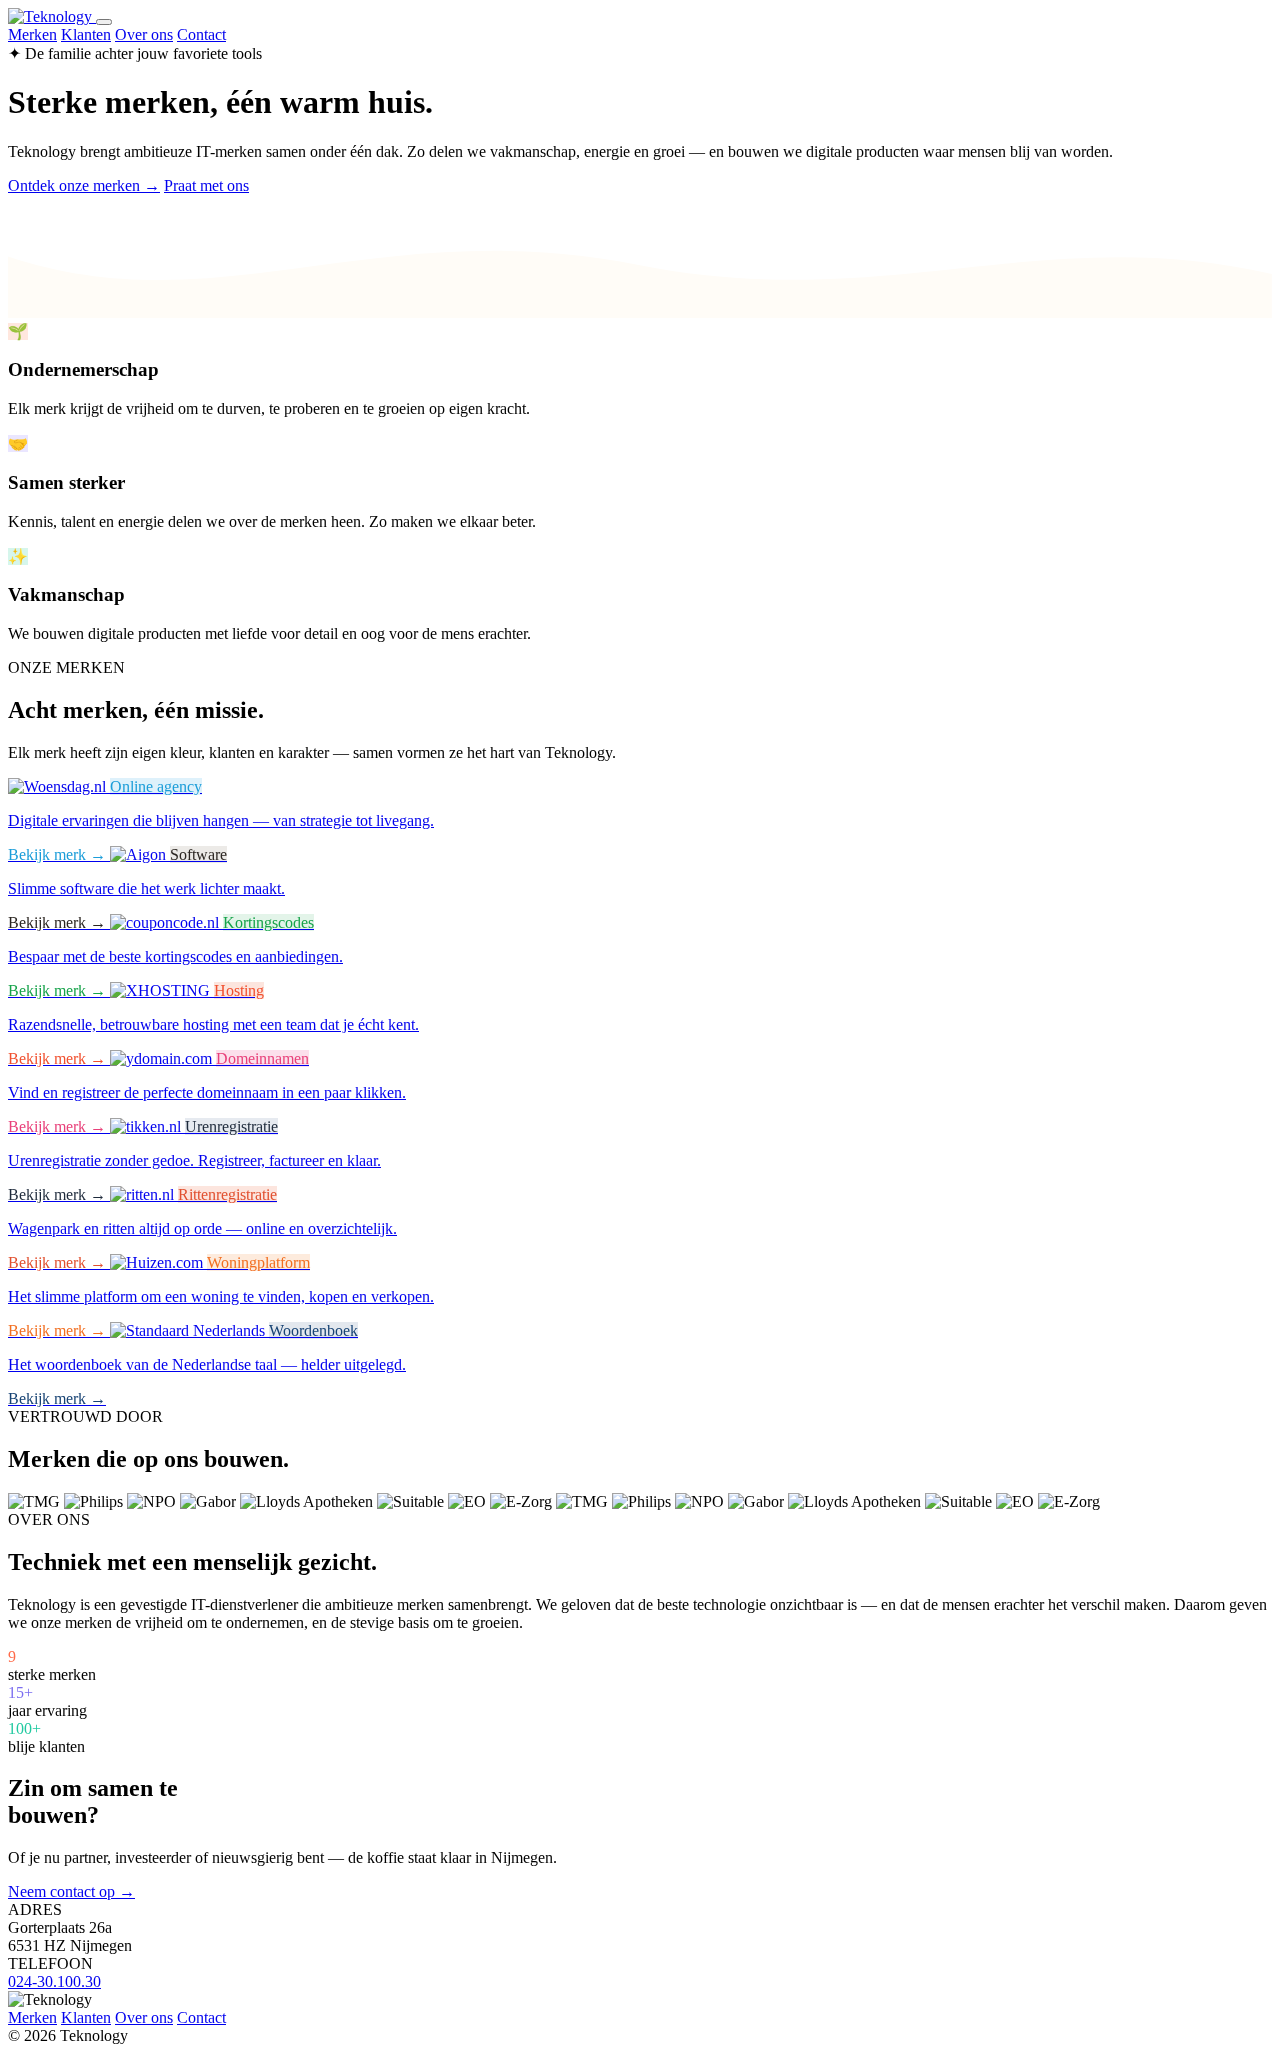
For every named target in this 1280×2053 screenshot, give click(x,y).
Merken (32, 34)
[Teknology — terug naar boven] (52, 16)
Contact (201, 34)
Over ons (144, 34)
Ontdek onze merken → (84, 185)
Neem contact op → (71, 1891)
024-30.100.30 (54, 1981)
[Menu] (104, 22)
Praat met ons (206, 185)
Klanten (86, 34)
